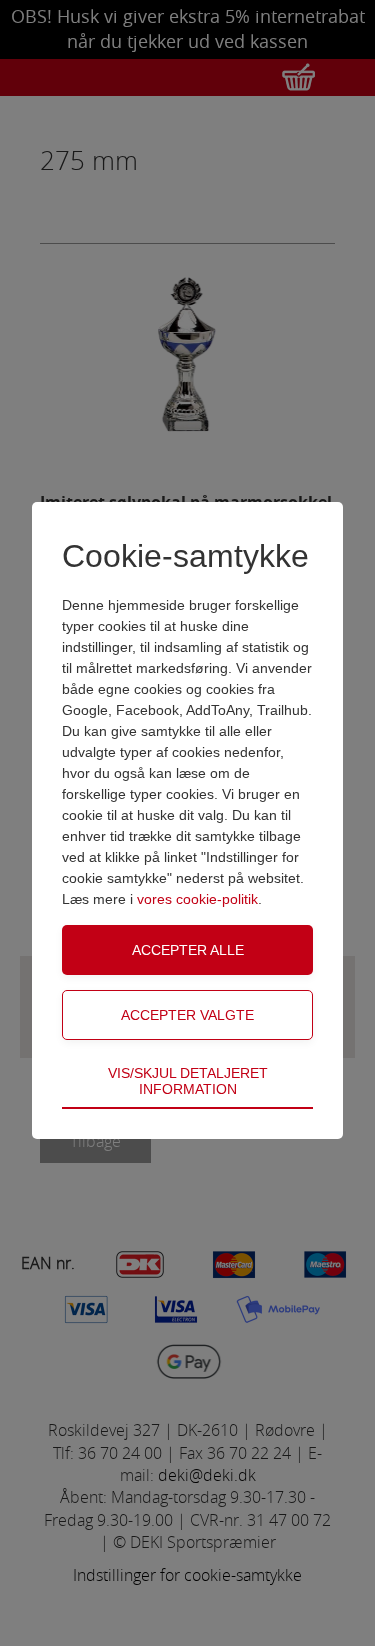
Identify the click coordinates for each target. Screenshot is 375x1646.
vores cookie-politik (197, 899)
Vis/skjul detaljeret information (188, 1081)
